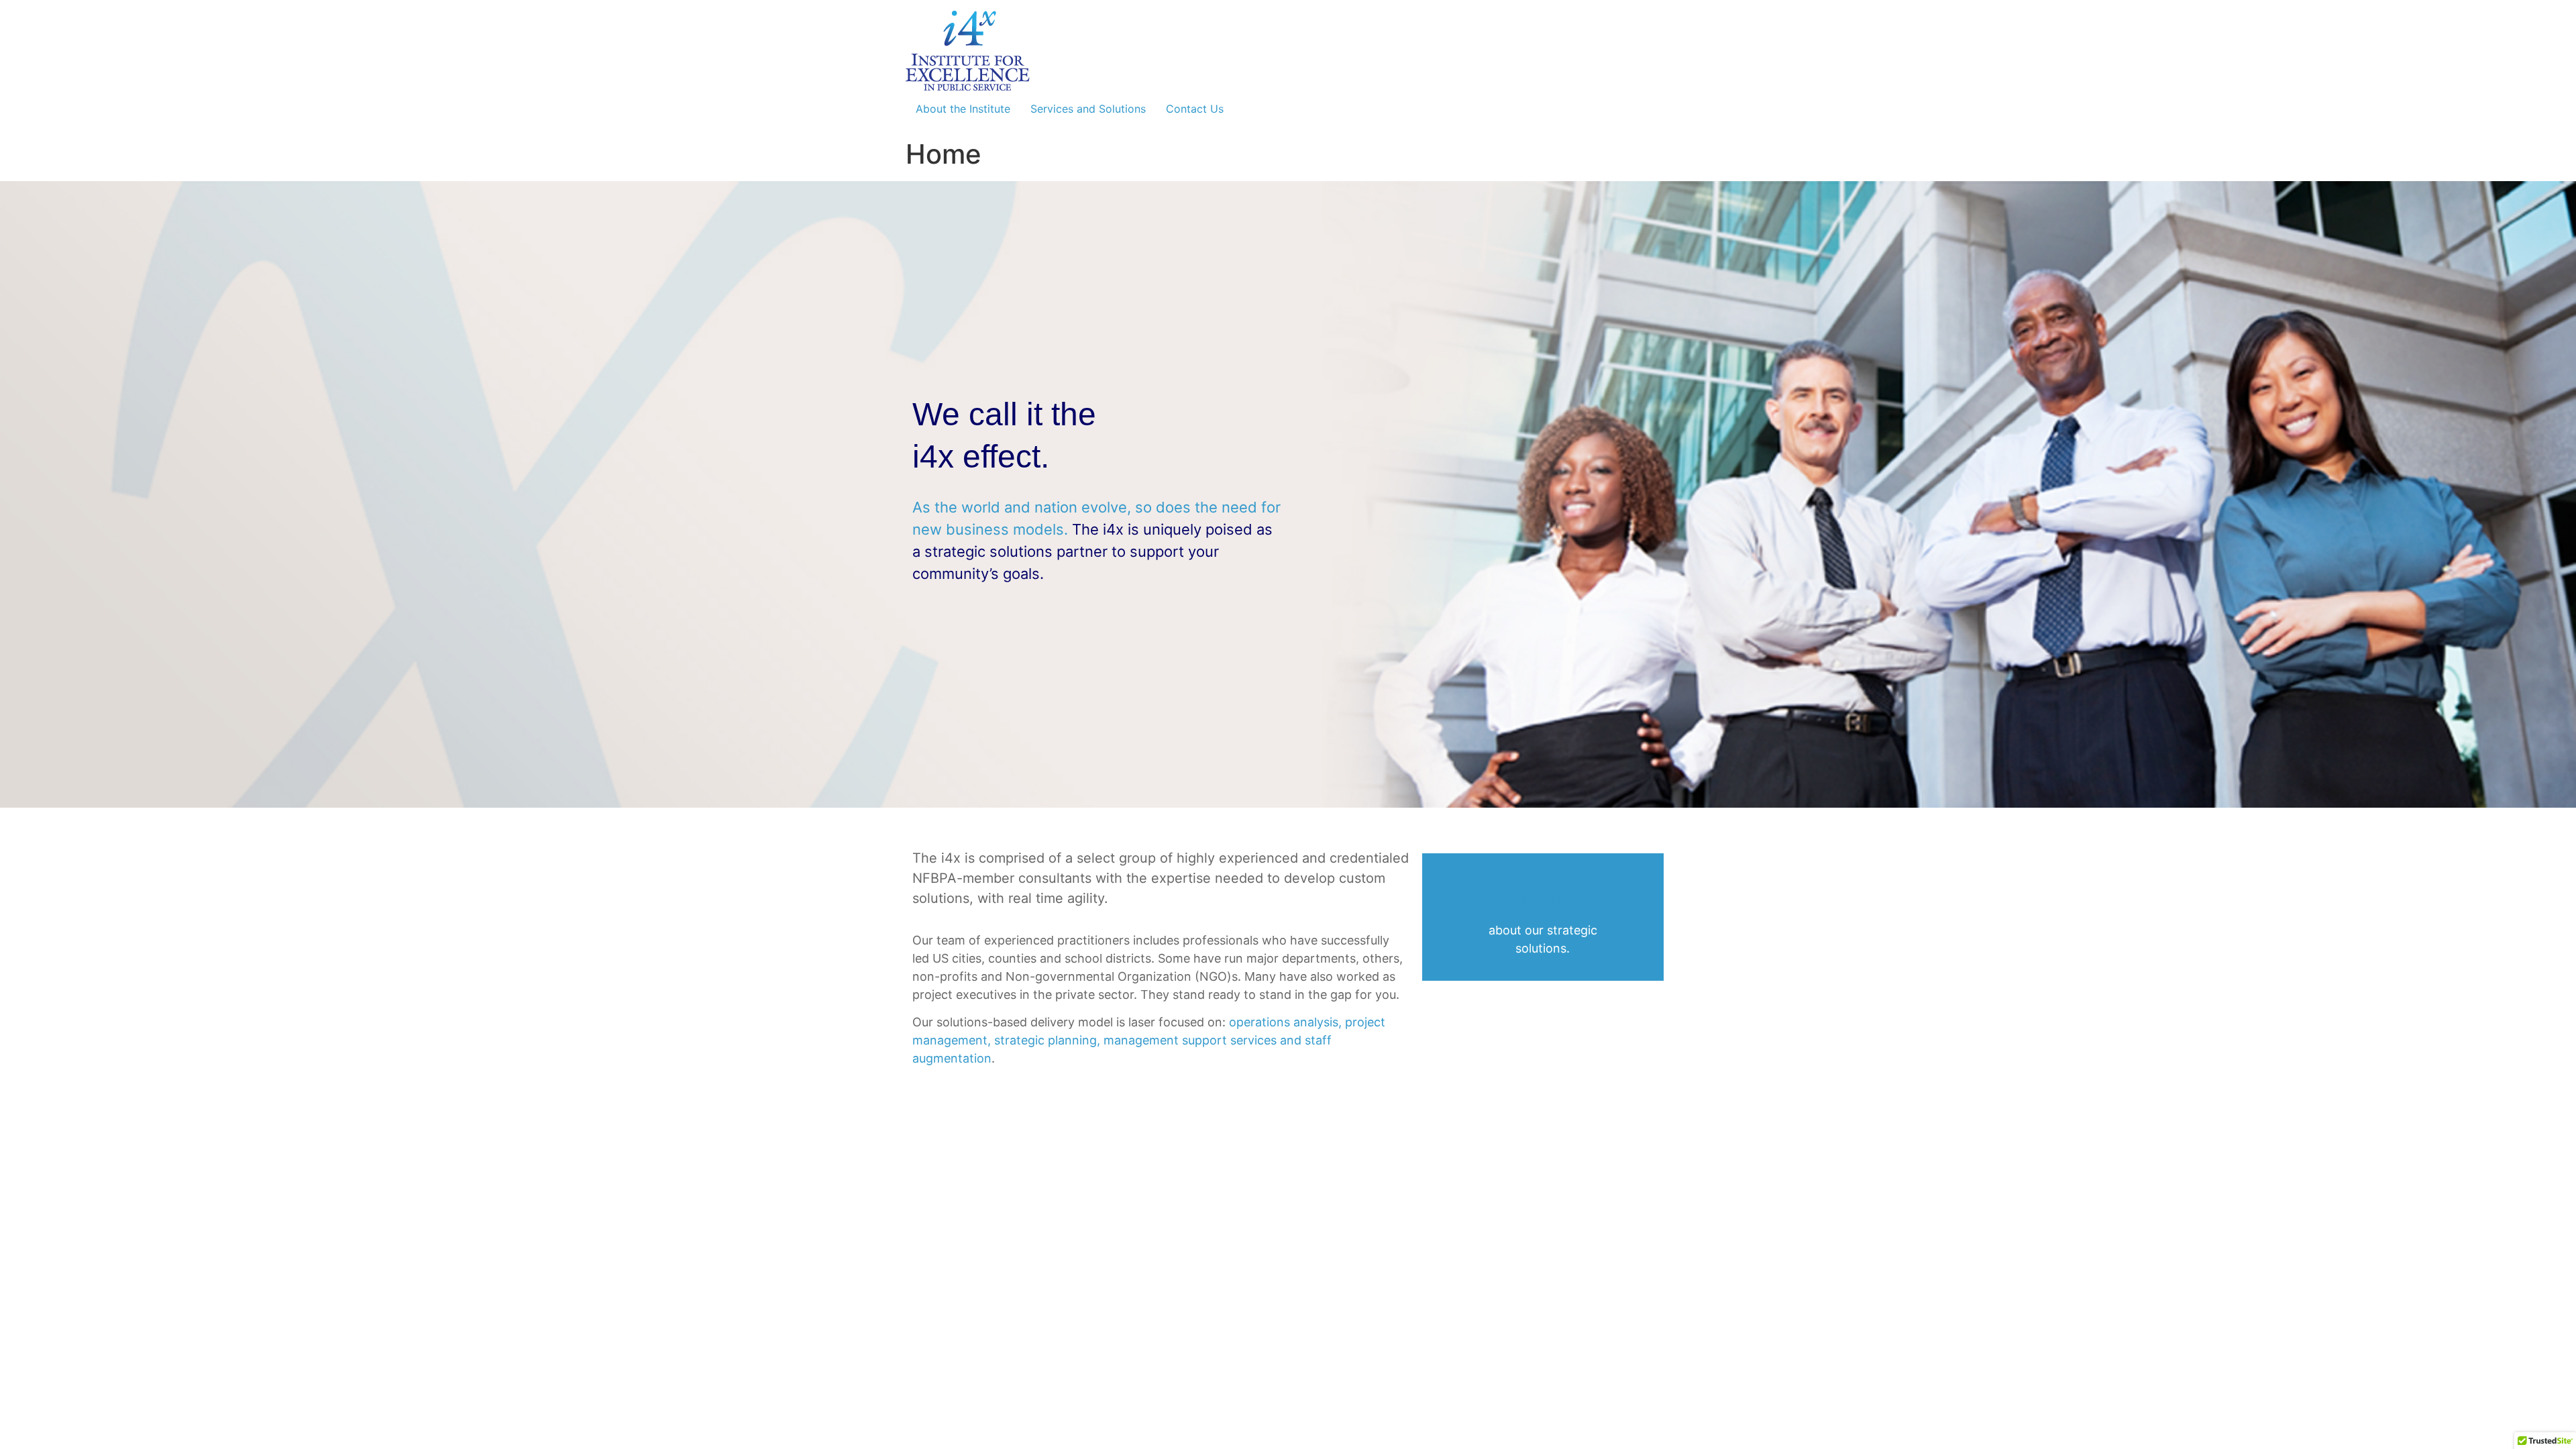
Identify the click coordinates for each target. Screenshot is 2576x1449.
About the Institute (963, 109)
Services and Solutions (1088, 109)
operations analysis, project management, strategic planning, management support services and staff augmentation (1149, 1040)
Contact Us (1195, 109)
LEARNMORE (1543, 891)
